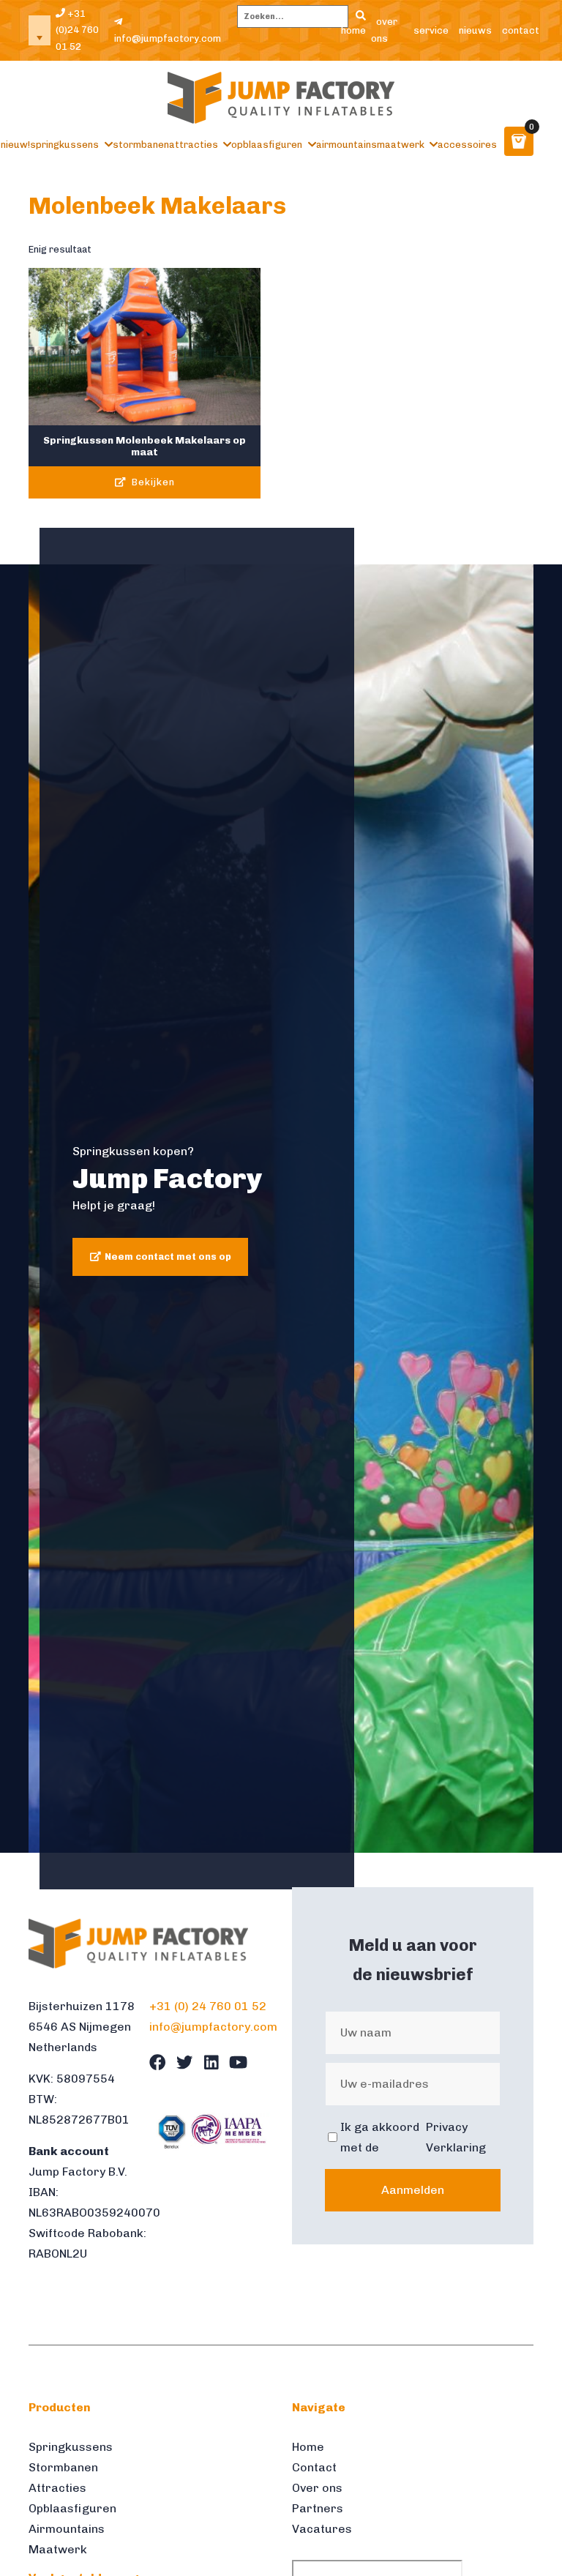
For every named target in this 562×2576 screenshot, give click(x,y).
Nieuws (475, 30)
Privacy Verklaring (456, 2137)
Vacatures (322, 2529)
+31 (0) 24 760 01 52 (208, 2006)
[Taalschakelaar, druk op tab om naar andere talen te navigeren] (40, 30)
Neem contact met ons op (168, 1257)
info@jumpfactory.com (168, 38)
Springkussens (64, 145)
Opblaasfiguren (267, 145)
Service (431, 30)
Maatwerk (401, 145)
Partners (318, 2508)
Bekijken (152, 482)
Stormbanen (141, 145)
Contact (521, 30)
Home (353, 30)
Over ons (384, 30)
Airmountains (346, 145)
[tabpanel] (281, 1209)
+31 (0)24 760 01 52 (77, 30)
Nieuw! (15, 145)
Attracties (194, 145)
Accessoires (467, 145)
